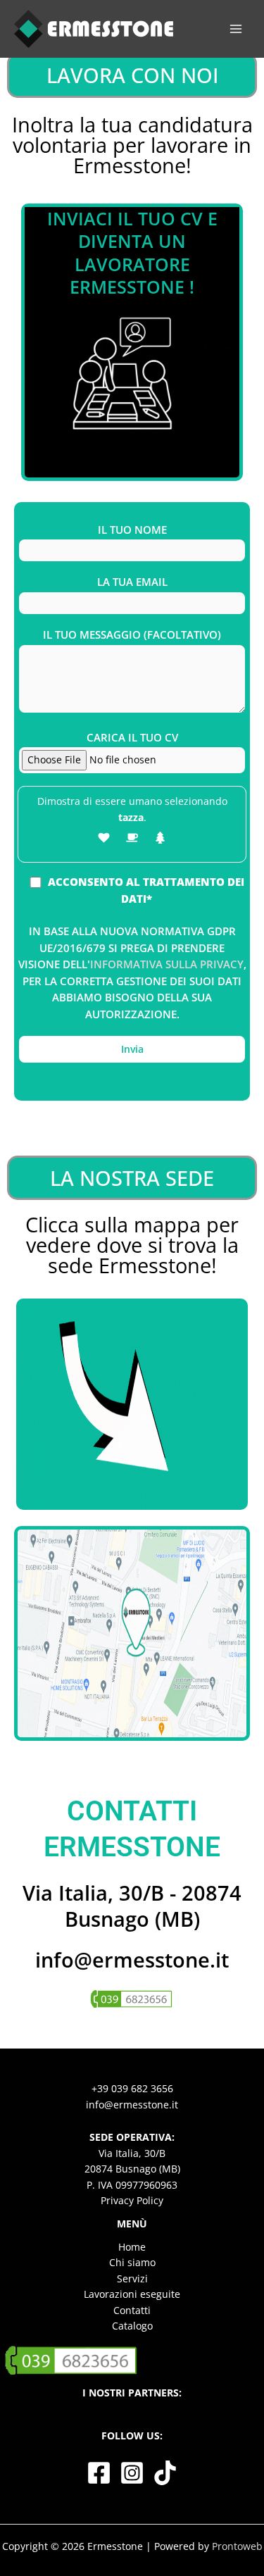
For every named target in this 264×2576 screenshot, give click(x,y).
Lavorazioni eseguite (132, 2294)
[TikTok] (165, 2473)
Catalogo (132, 2326)
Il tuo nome (132, 530)
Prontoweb (237, 2546)
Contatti (132, 2310)
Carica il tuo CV (132, 737)
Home (132, 2247)
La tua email (132, 582)
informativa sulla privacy (167, 964)
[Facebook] (99, 2473)
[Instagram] (132, 2473)
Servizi (132, 2278)
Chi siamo (132, 2262)
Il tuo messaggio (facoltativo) (132, 634)
